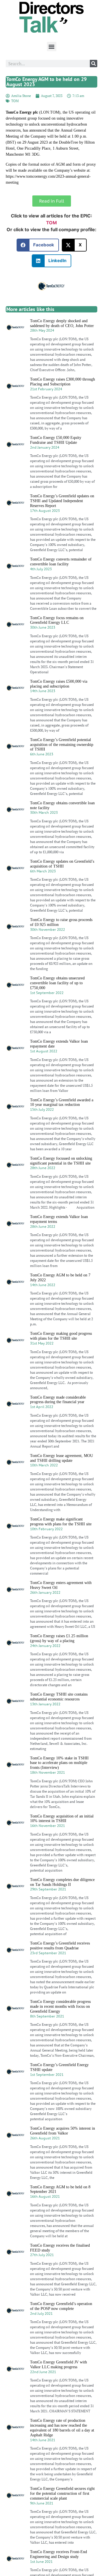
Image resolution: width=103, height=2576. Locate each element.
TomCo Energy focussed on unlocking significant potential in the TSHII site (61, 1161)
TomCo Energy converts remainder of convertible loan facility (61, 562)
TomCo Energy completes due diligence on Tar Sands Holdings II (62, 1882)
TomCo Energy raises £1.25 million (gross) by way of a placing (59, 1638)
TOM (15, 101)
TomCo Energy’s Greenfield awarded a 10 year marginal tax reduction (62, 1102)
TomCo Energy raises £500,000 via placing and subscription (59, 684)
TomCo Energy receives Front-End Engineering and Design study (59, 2554)
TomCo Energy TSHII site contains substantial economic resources (59, 1697)
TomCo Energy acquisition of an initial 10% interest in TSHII (62, 1819)
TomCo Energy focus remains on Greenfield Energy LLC (57, 620)
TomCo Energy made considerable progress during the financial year (58, 1400)
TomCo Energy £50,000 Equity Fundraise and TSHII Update (56, 440)
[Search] (94, 64)
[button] (52, 46)
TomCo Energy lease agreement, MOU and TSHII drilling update (62, 1458)
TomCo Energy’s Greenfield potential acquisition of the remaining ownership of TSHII (62, 745)
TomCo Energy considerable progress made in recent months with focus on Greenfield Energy (60, 2006)
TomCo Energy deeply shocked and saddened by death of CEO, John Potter (62, 323)
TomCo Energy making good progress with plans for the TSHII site (61, 1336)
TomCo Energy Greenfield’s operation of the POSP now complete (61, 2306)
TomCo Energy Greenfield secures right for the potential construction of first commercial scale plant (62, 2493)
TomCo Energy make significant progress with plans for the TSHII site (61, 1522)
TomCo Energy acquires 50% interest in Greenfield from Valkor (63, 2131)
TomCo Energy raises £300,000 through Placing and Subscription (63, 382)
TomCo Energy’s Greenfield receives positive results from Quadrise (60, 1946)
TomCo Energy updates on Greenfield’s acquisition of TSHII (62, 864)
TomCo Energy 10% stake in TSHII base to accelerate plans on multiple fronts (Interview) (59, 1763)
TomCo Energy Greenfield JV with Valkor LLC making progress (59, 2365)
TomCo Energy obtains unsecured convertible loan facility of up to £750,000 (57, 983)
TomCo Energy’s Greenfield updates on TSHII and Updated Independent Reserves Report (62, 501)
